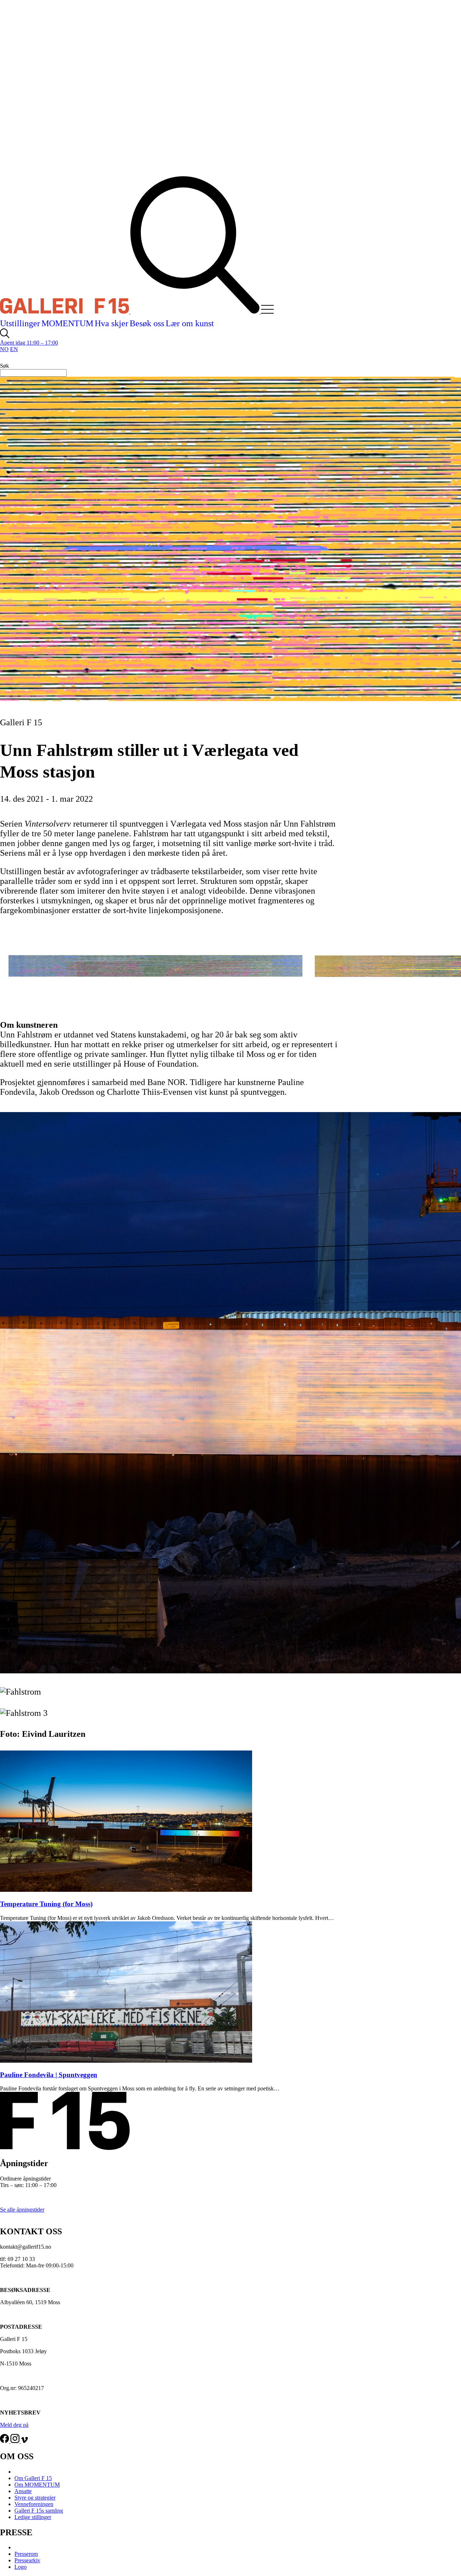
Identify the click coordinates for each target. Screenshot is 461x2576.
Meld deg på (14, 2425)
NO (4, 349)
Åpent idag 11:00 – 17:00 (29, 343)
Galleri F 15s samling (39, 2511)
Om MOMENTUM (37, 2485)
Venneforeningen (34, 2504)
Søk (5, 366)
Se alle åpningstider (22, 2210)
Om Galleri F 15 (33, 2478)
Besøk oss (147, 323)
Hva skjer (111, 323)
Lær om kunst (190, 323)
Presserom (26, 2554)
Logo (21, 2567)
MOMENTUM (67, 323)
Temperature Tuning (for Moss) (46, 1904)
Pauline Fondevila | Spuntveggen (49, 2075)
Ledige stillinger (33, 2517)
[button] (273, 312)
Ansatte (23, 2491)
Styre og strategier (35, 2498)
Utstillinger (20, 323)
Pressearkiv (27, 2560)
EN (14, 349)
